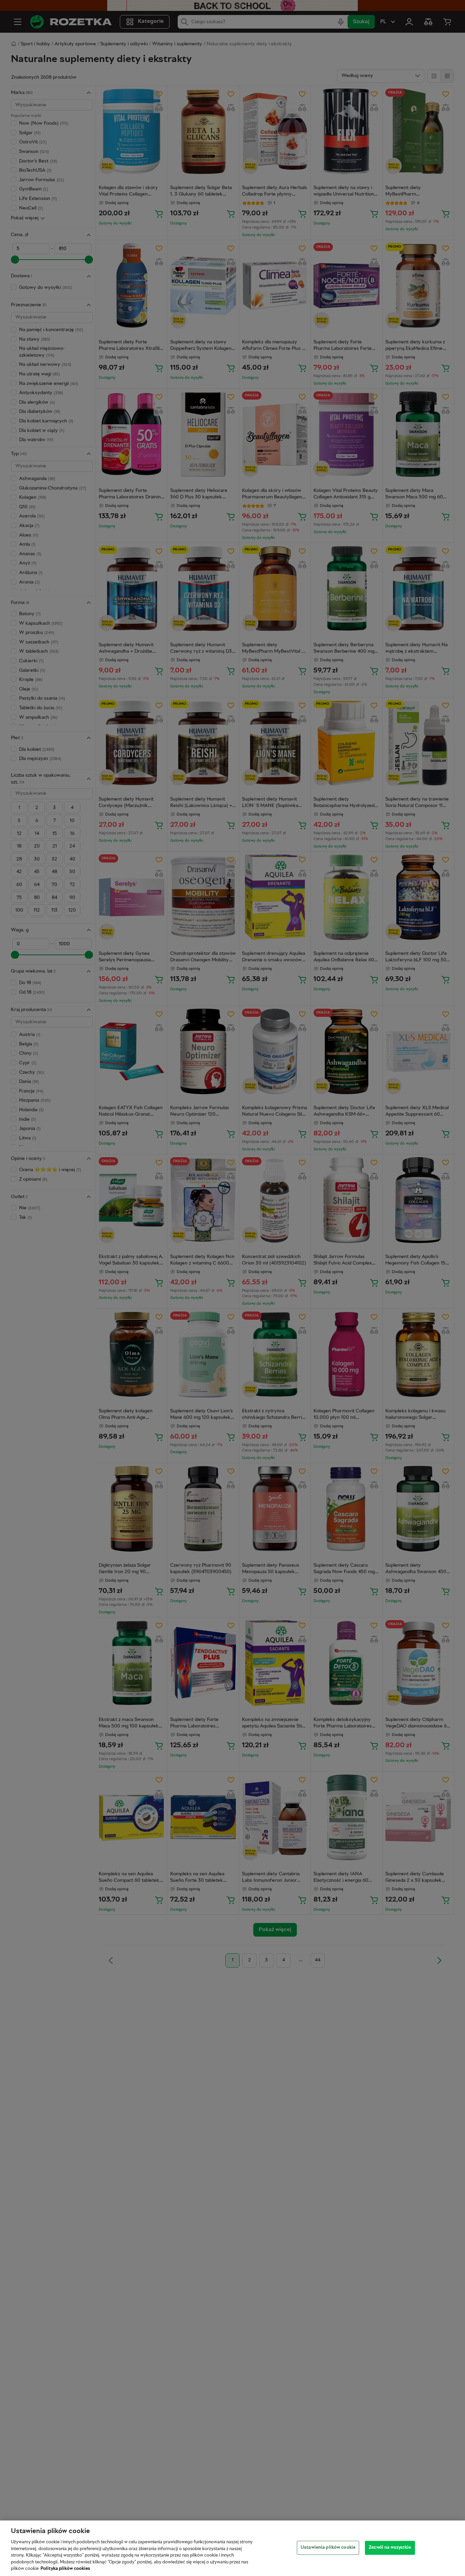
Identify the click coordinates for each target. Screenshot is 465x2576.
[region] (233, 2548)
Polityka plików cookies (65, 2569)
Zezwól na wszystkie (390, 2547)
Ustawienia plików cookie (328, 2547)
